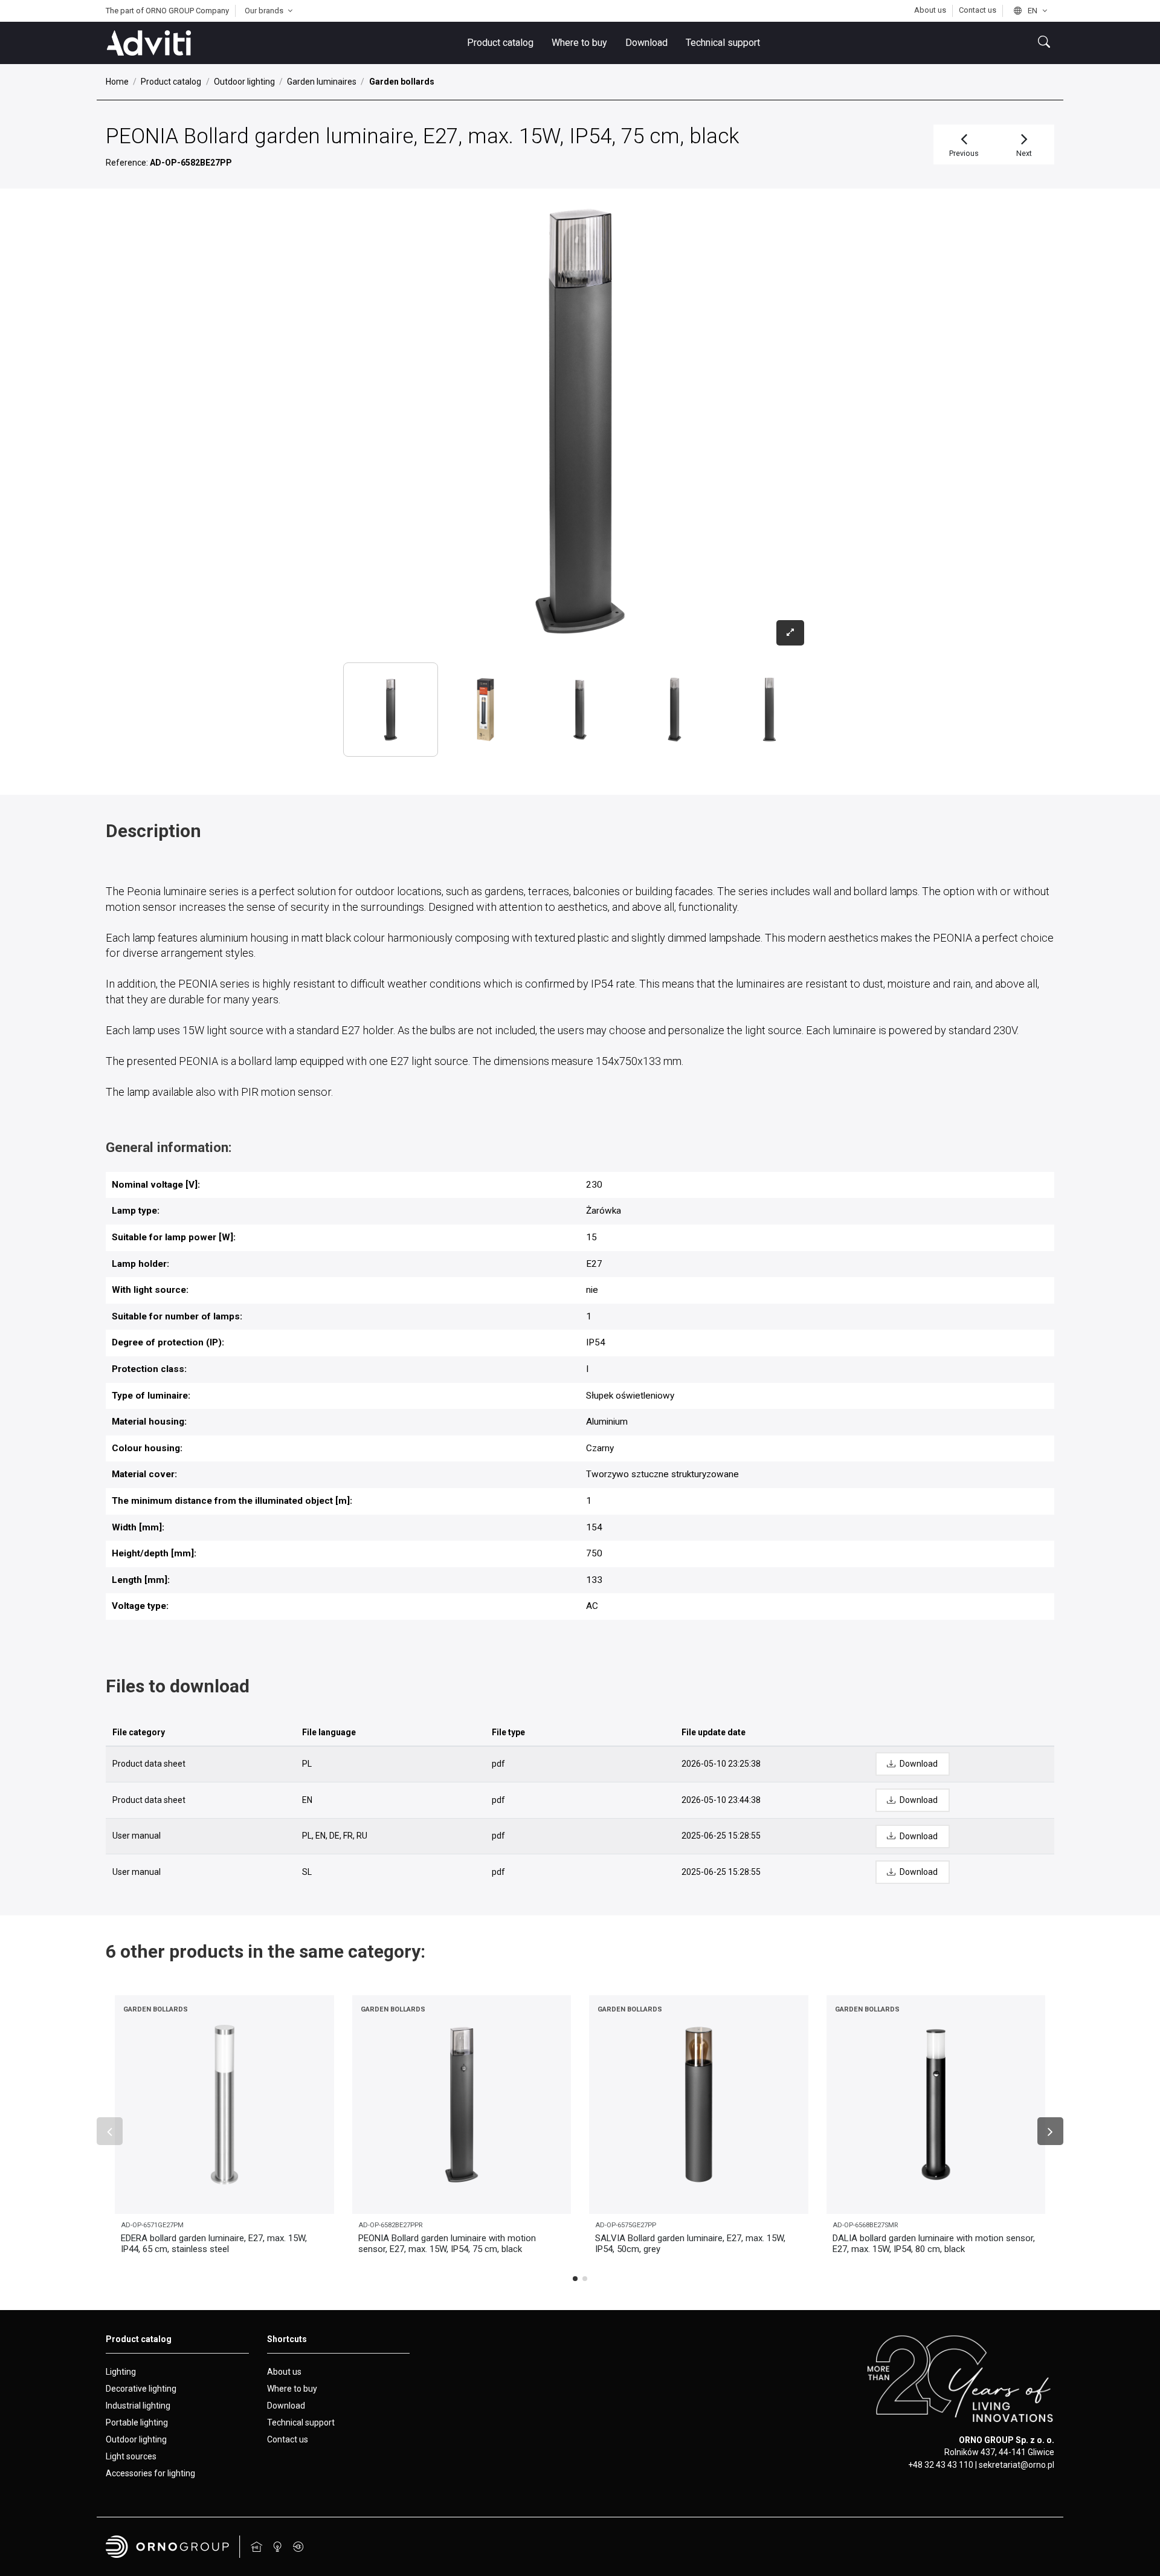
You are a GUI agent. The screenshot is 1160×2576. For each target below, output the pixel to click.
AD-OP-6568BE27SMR (865, 2225)
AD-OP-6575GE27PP (626, 2225)
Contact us (978, 10)
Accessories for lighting (150, 2473)
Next (1024, 153)
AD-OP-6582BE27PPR (390, 2225)
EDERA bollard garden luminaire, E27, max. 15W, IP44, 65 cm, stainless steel (214, 2244)
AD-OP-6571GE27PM (152, 2225)
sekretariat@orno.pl (1017, 2465)
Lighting (121, 2372)
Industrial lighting (138, 2406)
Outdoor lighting (136, 2439)
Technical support (301, 2422)
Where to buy (292, 2389)
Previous (964, 153)
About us (931, 10)
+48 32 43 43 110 (941, 2465)
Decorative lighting (141, 2389)
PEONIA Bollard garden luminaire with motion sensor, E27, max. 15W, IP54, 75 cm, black (447, 2244)
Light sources (131, 2456)
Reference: (127, 163)
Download (286, 2406)
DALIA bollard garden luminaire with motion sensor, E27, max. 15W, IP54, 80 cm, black (934, 2244)
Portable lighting (137, 2422)
